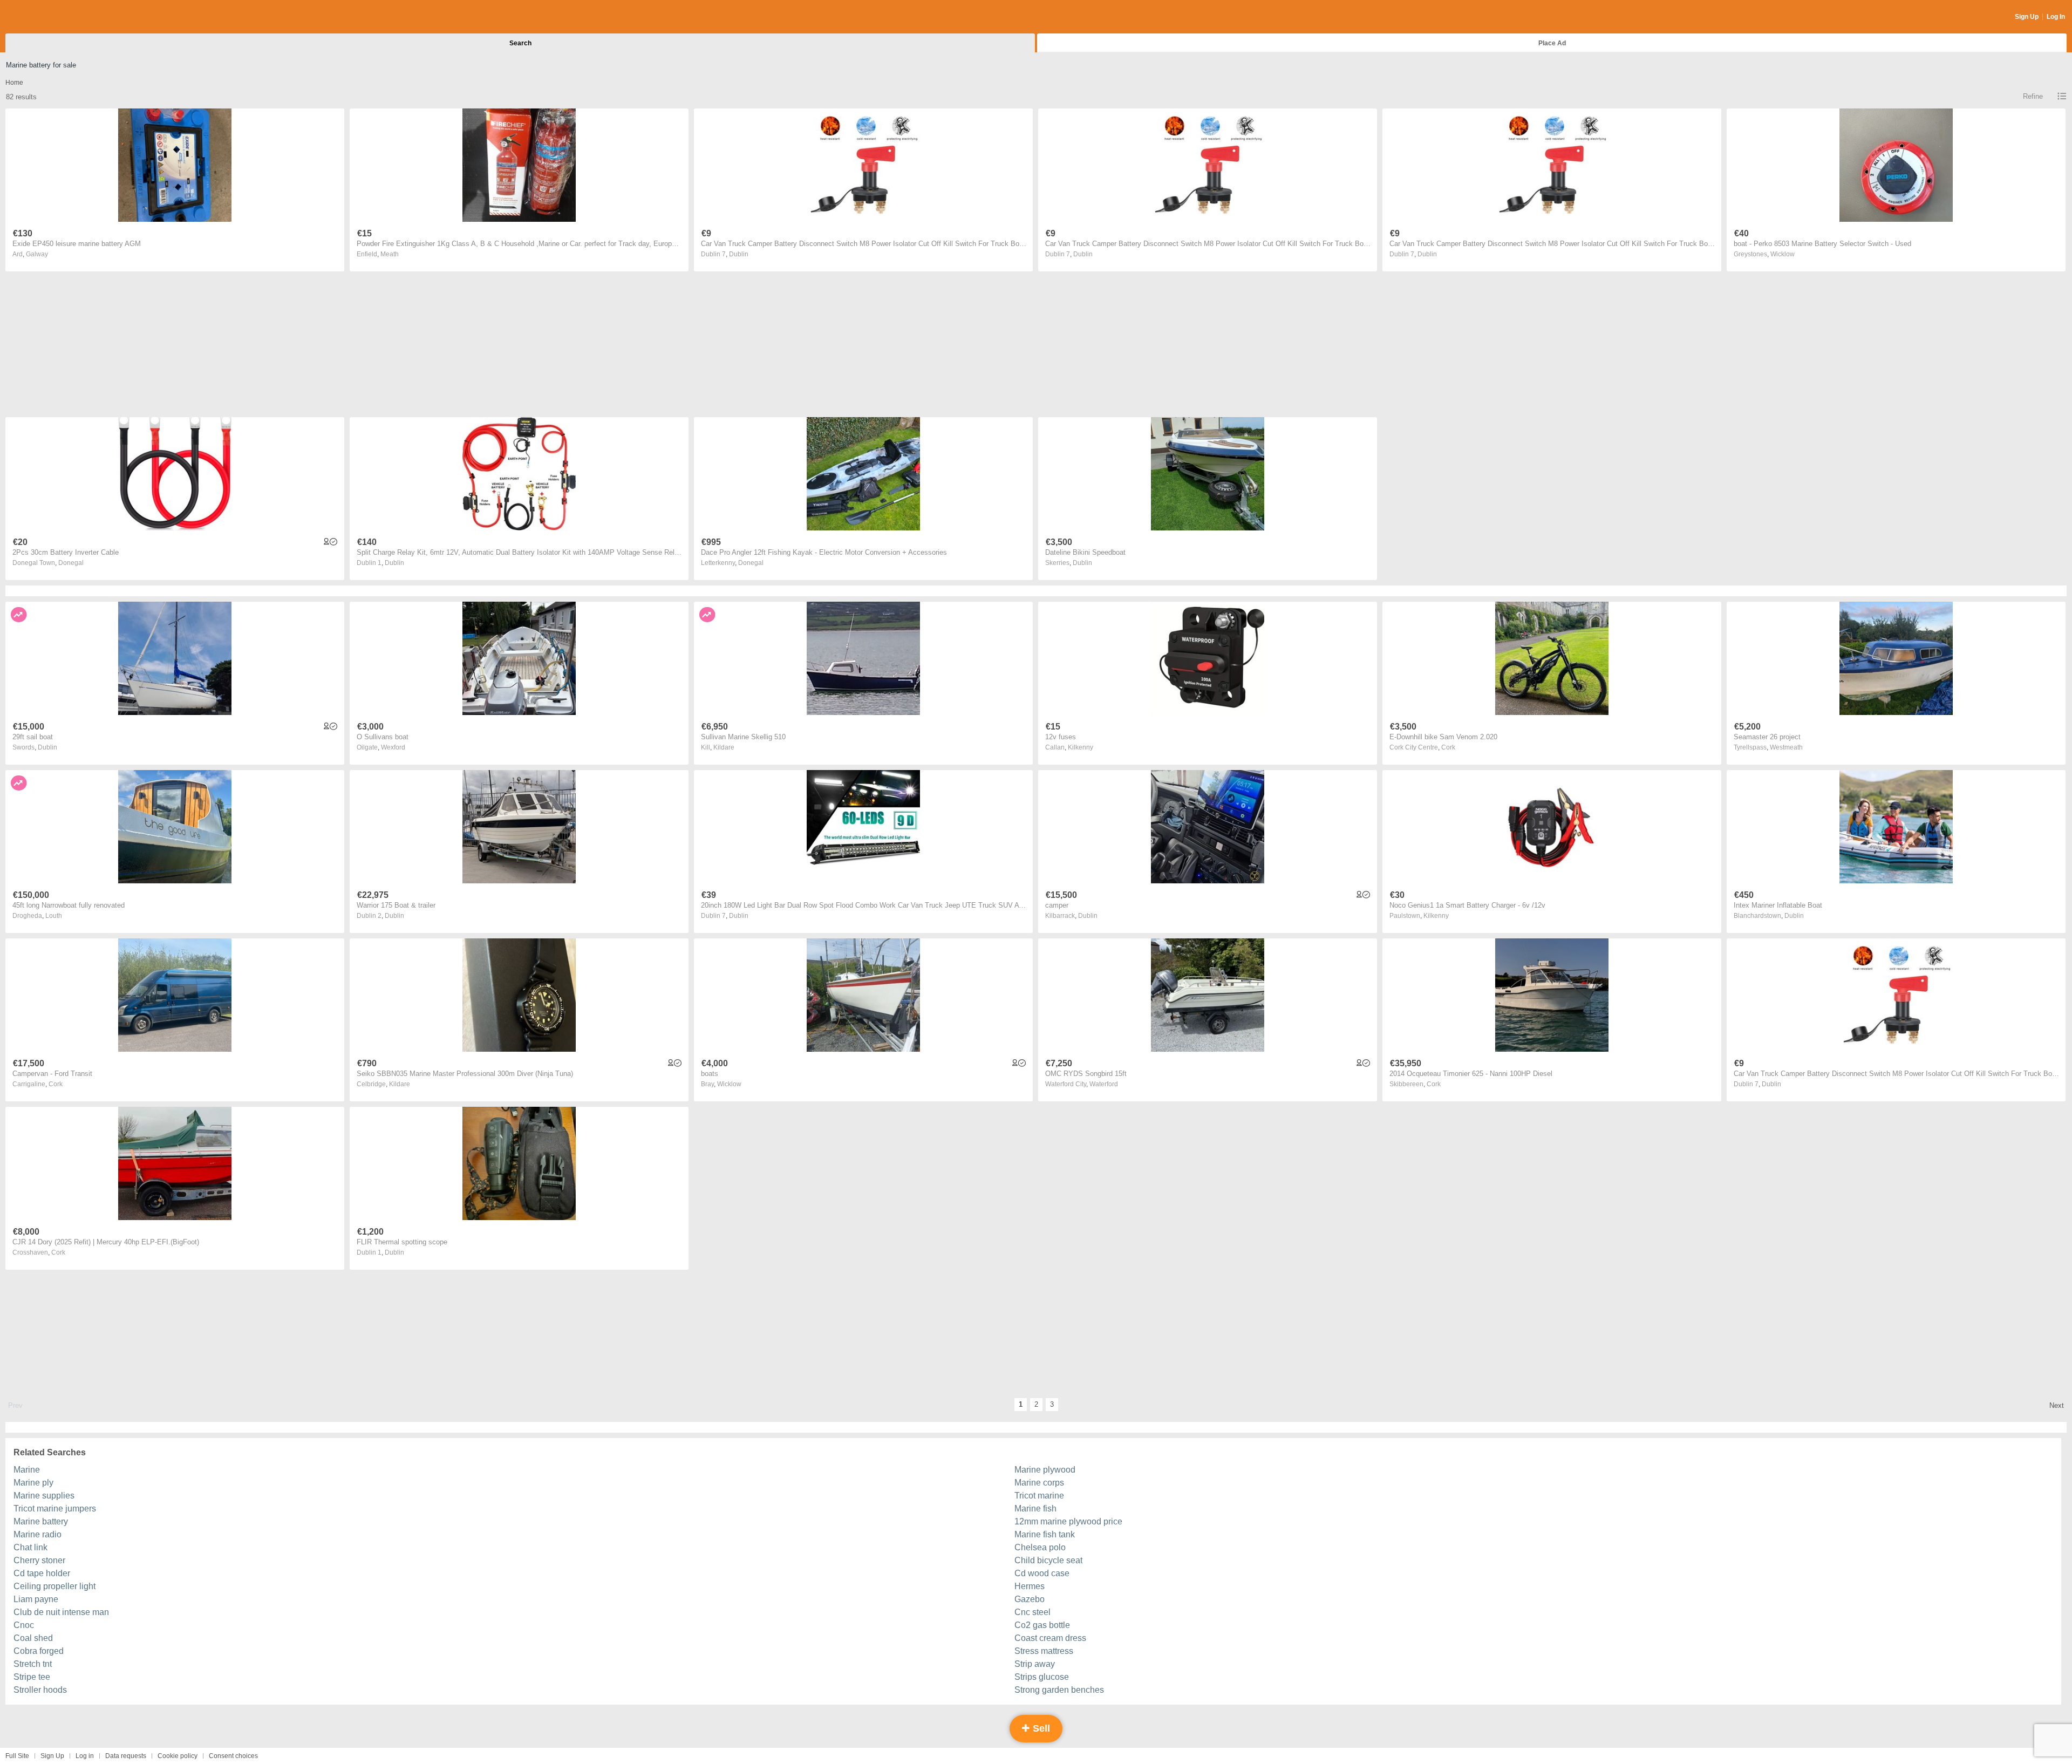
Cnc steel (1032, 1612)
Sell (1040, 1728)
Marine (27, 1470)
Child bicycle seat (1048, 1560)
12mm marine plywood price (1068, 1521)
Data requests (126, 1756)
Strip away (1035, 1664)
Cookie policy (178, 1756)
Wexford (393, 747)
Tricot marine (1039, 1496)
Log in (85, 1756)
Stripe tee (32, 1677)
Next (2057, 1405)
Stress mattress (1044, 1651)
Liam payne (36, 1599)
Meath (390, 254)
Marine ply (33, 1483)
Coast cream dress (1050, 1638)
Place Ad (1552, 43)
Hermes (1030, 1586)
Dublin (739, 254)
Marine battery (41, 1521)
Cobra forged (39, 1651)
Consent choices (233, 1756)
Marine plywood (1045, 1470)
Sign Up (2027, 17)
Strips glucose (1042, 1677)
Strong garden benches (1059, 1690)
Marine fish (1035, 1508)
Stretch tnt (33, 1664)
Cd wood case (1042, 1573)
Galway (37, 254)
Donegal (71, 563)
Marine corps (1039, 1483)
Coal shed (33, 1638)
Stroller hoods (40, 1690)
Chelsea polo (1040, 1547)
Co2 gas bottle (1042, 1625)
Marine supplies (44, 1496)
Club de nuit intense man (61, 1612)
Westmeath (1786, 747)
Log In (2056, 17)
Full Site (17, 1756)
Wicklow (1783, 254)
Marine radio (38, 1534)
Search (520, 43)
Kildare (724, 747)
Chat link (30, 1547)
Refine (2033, 96)
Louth (54, 916)
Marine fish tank (1045, 1534)
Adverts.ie (48, 17)
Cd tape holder (42, 1573)
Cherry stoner (39, 1560)
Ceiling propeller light (54, 1586)
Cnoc (24, 1625)
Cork (1448, 747)
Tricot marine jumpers (55, 1508)
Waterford (1104, 1084)
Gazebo (1030, 1599)
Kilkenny (1081, 747)
